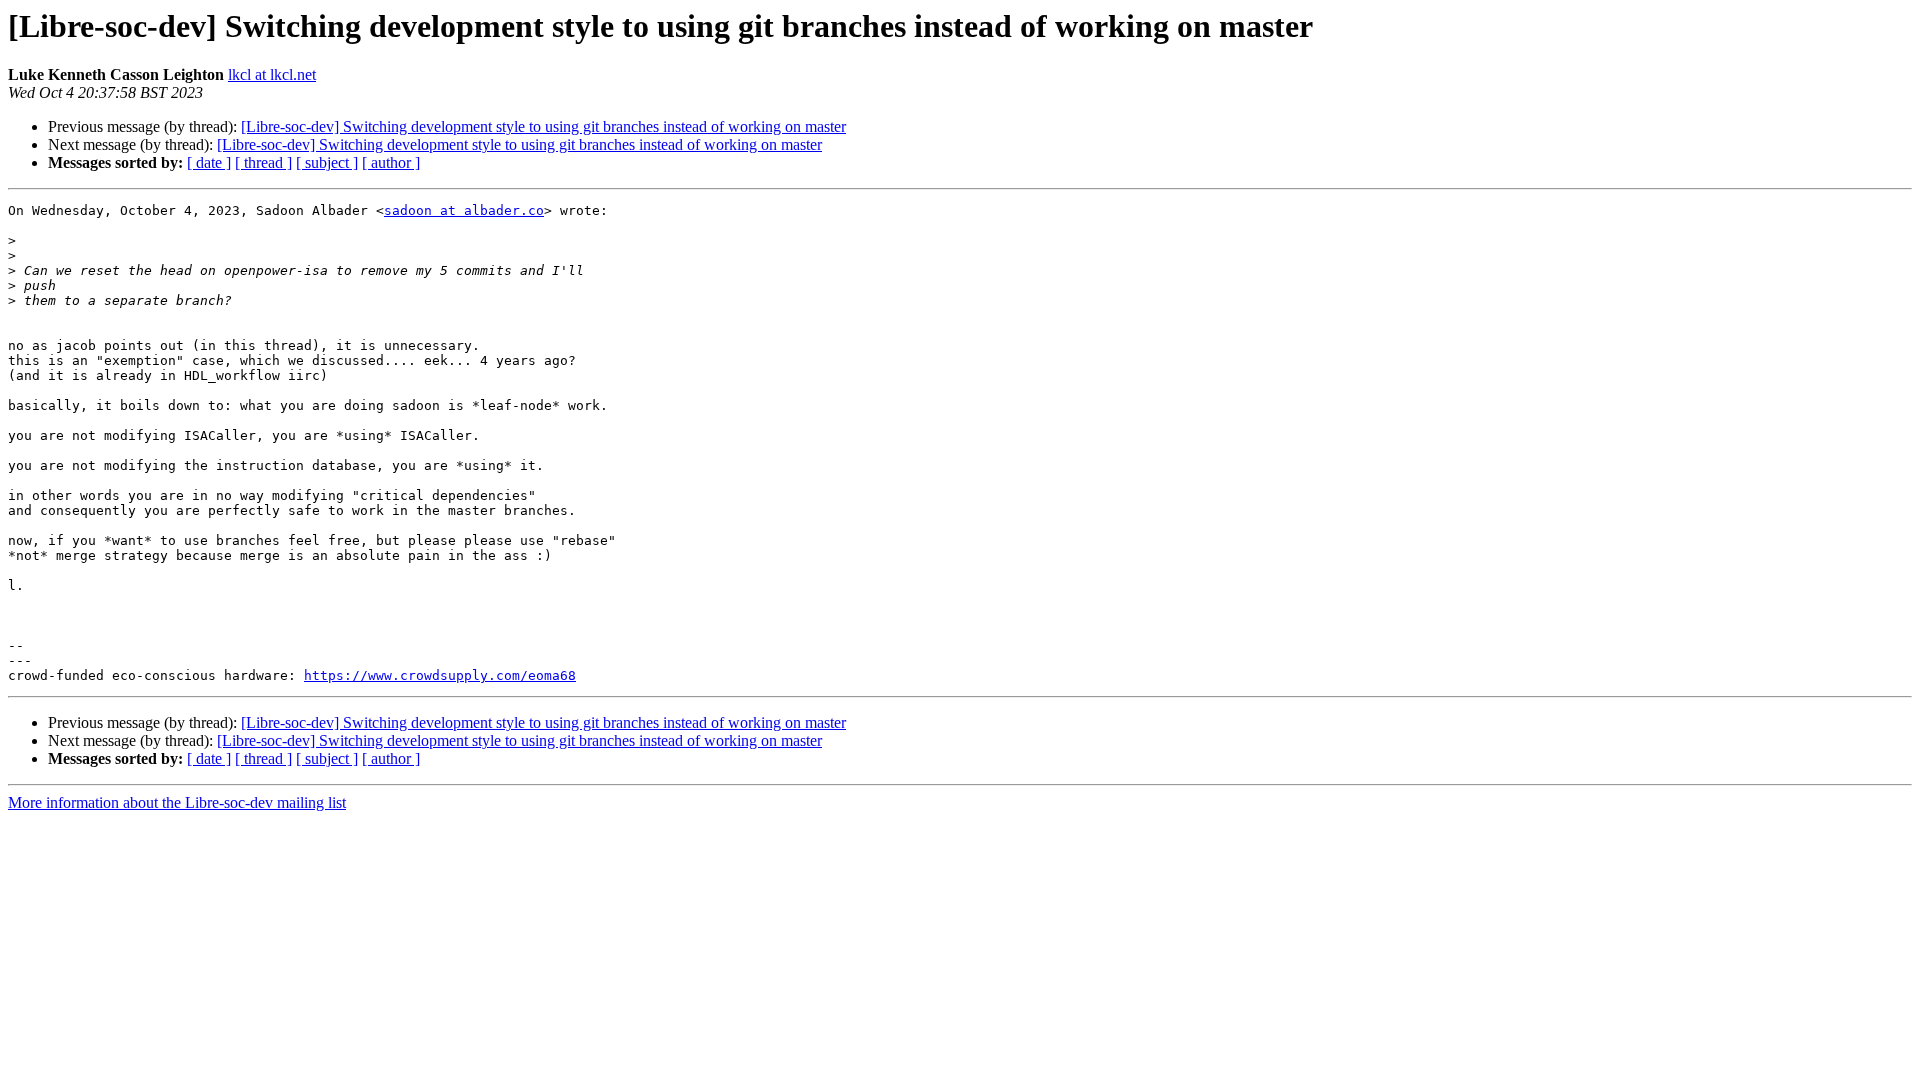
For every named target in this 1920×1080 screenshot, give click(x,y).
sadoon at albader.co (464, 210)
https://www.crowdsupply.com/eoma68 (440, 675)
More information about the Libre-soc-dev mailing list (177, 802)
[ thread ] (263, 162)
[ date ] (209, 162)
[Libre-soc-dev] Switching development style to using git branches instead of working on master (543, 126)
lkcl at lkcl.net (272, 74)
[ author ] (391, 162)
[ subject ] (327, 162)
